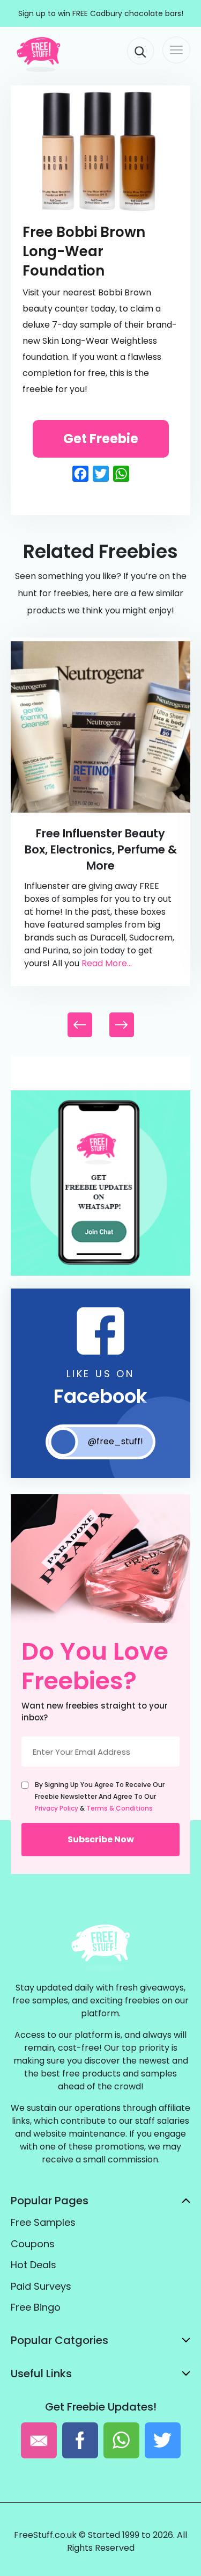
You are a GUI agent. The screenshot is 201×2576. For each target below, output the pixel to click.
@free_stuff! (116, 1441)
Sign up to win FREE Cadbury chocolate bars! (101, 13)
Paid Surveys (41, 2286)
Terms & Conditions (120, 1808)
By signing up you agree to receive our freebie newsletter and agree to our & (100, 1796)
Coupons (33, 2244)
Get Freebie (101, 439)
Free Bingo (36, 2307)
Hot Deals (33, 2265)
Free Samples (43, 2222)
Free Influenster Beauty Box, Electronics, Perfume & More (101, 849)
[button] (122, 1025)
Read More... (107, 963)
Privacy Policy (57, 1808)
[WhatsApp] (100, 1273)
